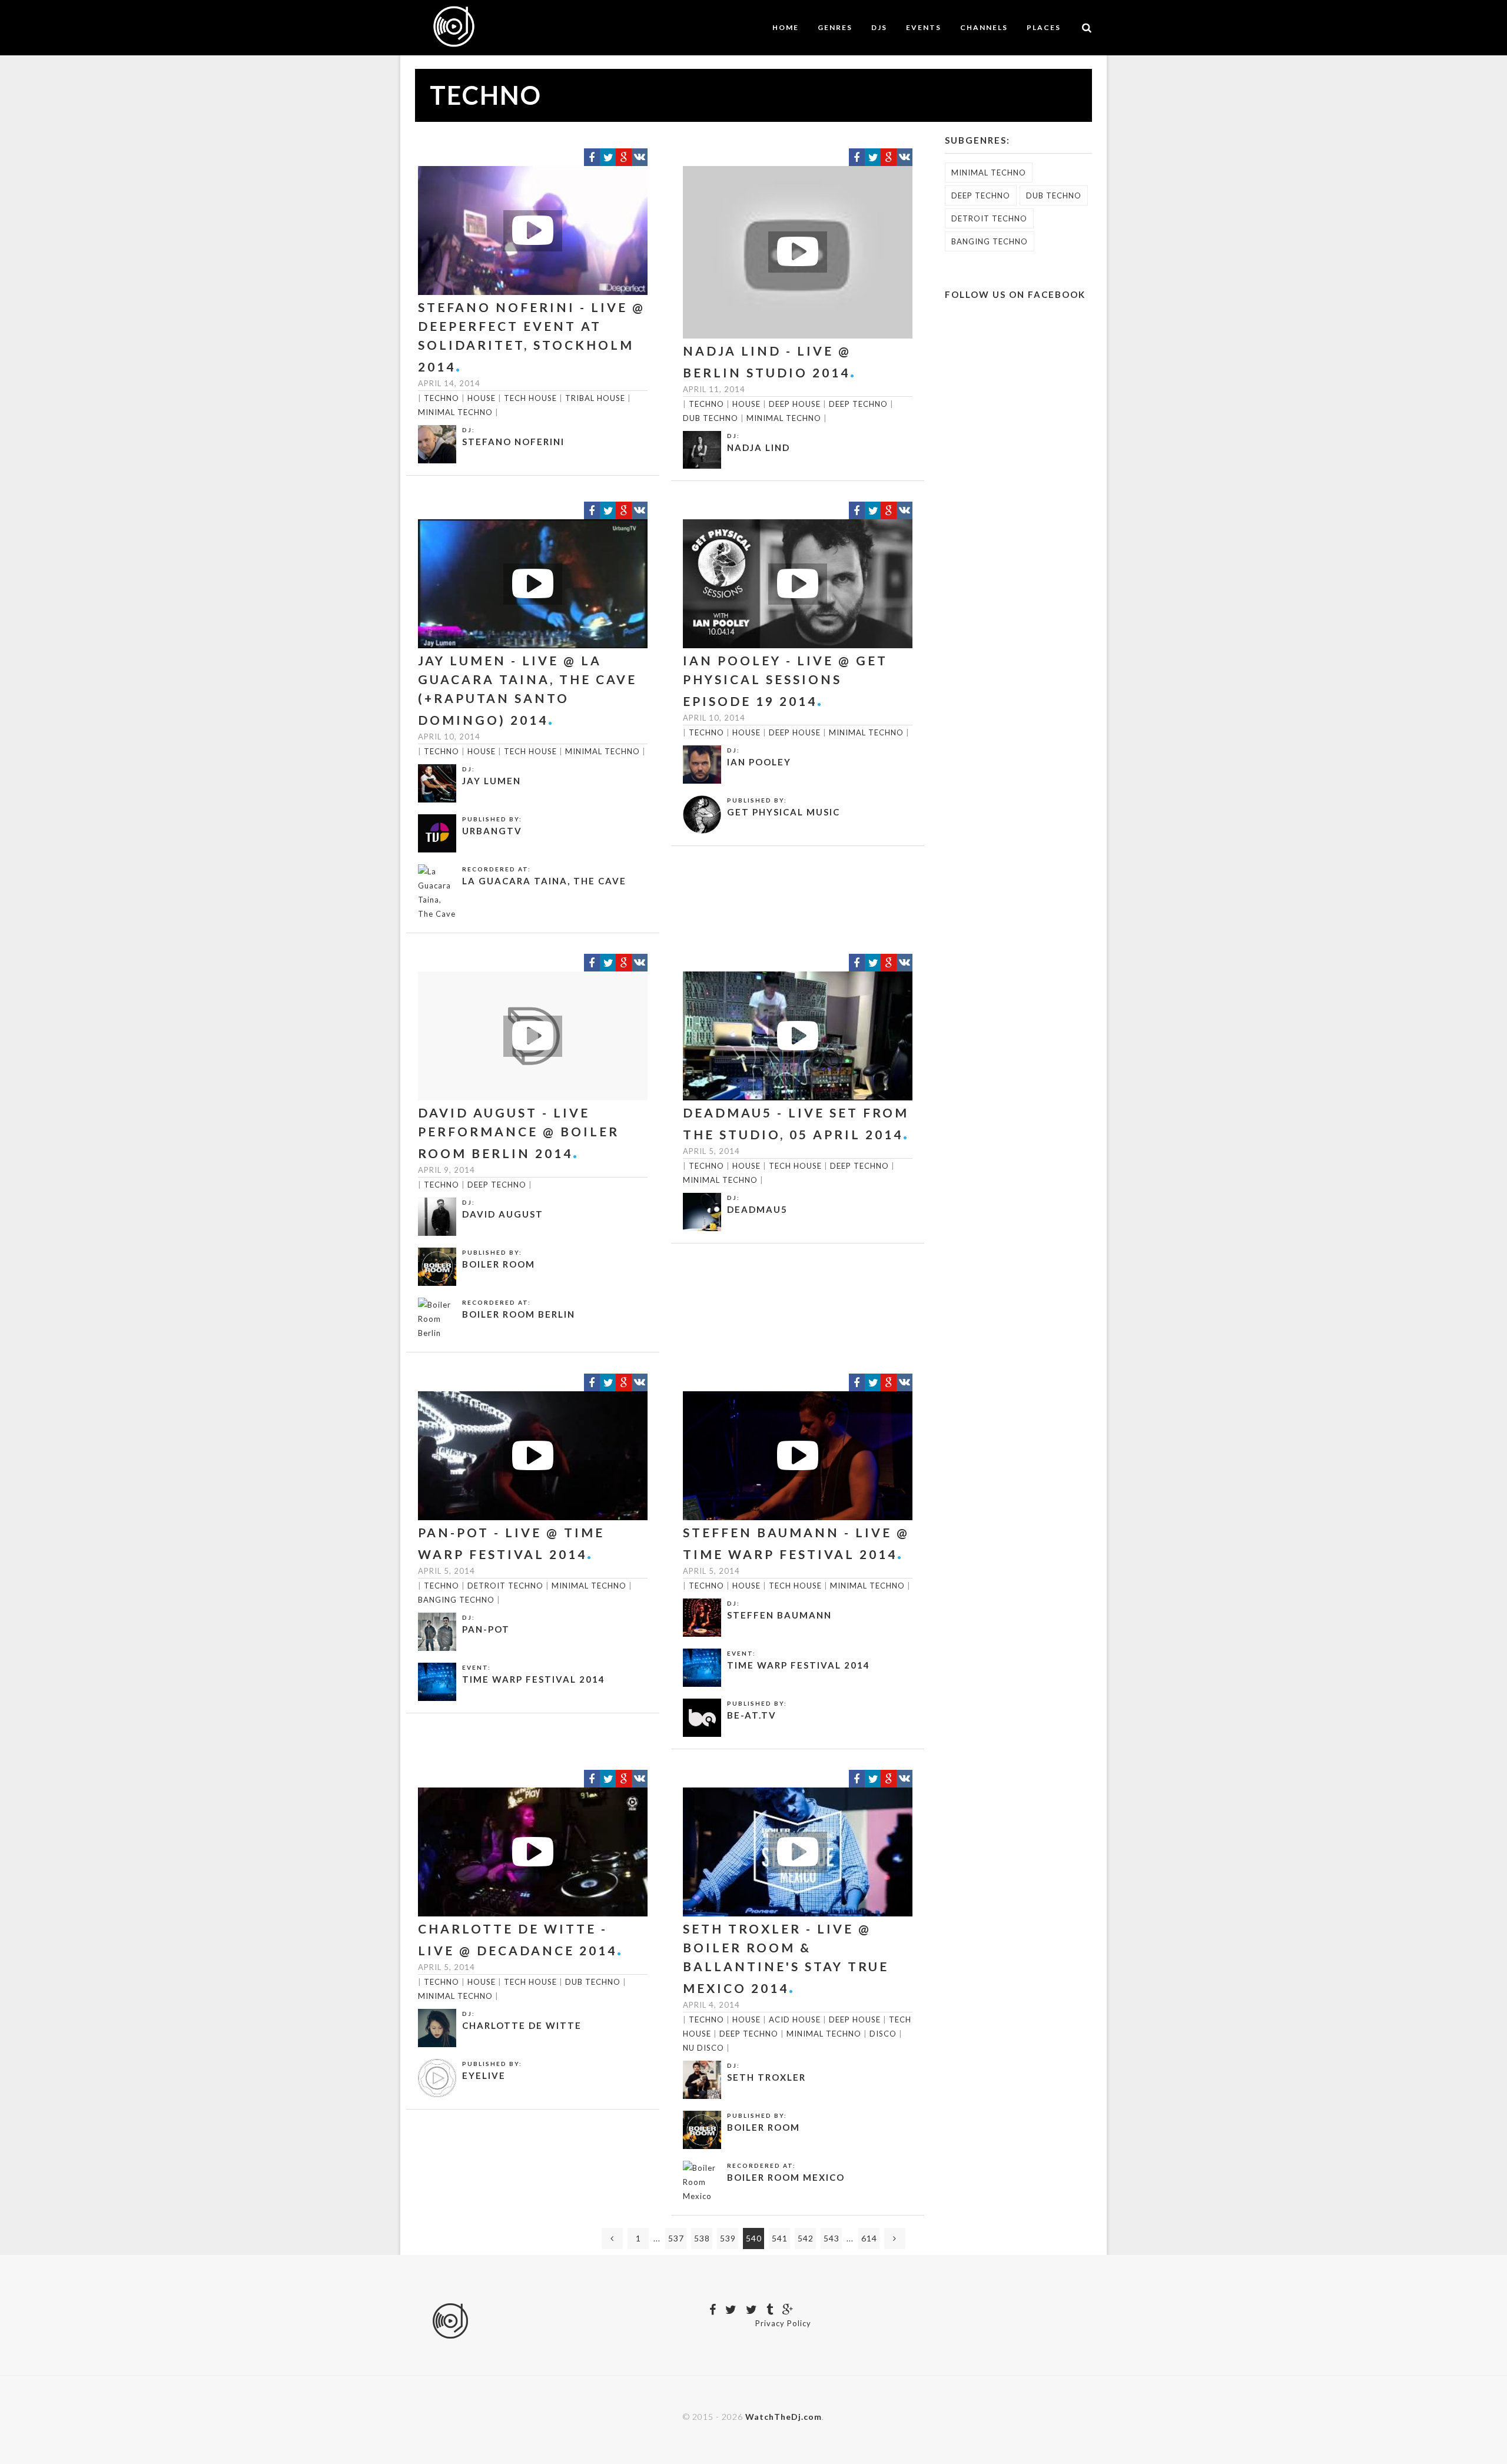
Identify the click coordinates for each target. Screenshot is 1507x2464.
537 (676, 2238)
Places (1044, 27)
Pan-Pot (486, 1629)
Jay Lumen (492, 781)
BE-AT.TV (752, 1715)
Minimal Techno (455, 412)
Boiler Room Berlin (519, 1314)
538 (702, 2238)
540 (754, 2238)
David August (503, 1214)
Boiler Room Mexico (786, 2177)
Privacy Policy (783, 2323)
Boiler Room (499, 1264)
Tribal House (595, 398)
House (482, 398)
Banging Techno (456, 1600)
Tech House (530, 398)
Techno (442, 398)
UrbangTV (492, 831)
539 (728, 2238)
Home (786, 27)
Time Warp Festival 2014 (534, 1679)
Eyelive (484, 2075)
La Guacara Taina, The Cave (544, 881)
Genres (835, 27)
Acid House (795, 2019)
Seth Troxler (766, 2077)
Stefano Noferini (513, 442)
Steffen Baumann (779, 1615)
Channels (984, 27)
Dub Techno (711, 418)
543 (831, 2238)
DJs (879, 27)
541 (780, 2238)
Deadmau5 (757, 1209)
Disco (883, 2034)
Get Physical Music (784, 812)
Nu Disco (703, 2048)
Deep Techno (858, 404)
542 (806, 2238)
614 (869, 2238)
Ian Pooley (759, 762)
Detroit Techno (505, 1586)
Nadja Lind (759, 447)
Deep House (795, 404)
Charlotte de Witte (522, 2025)
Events (924, 27)
